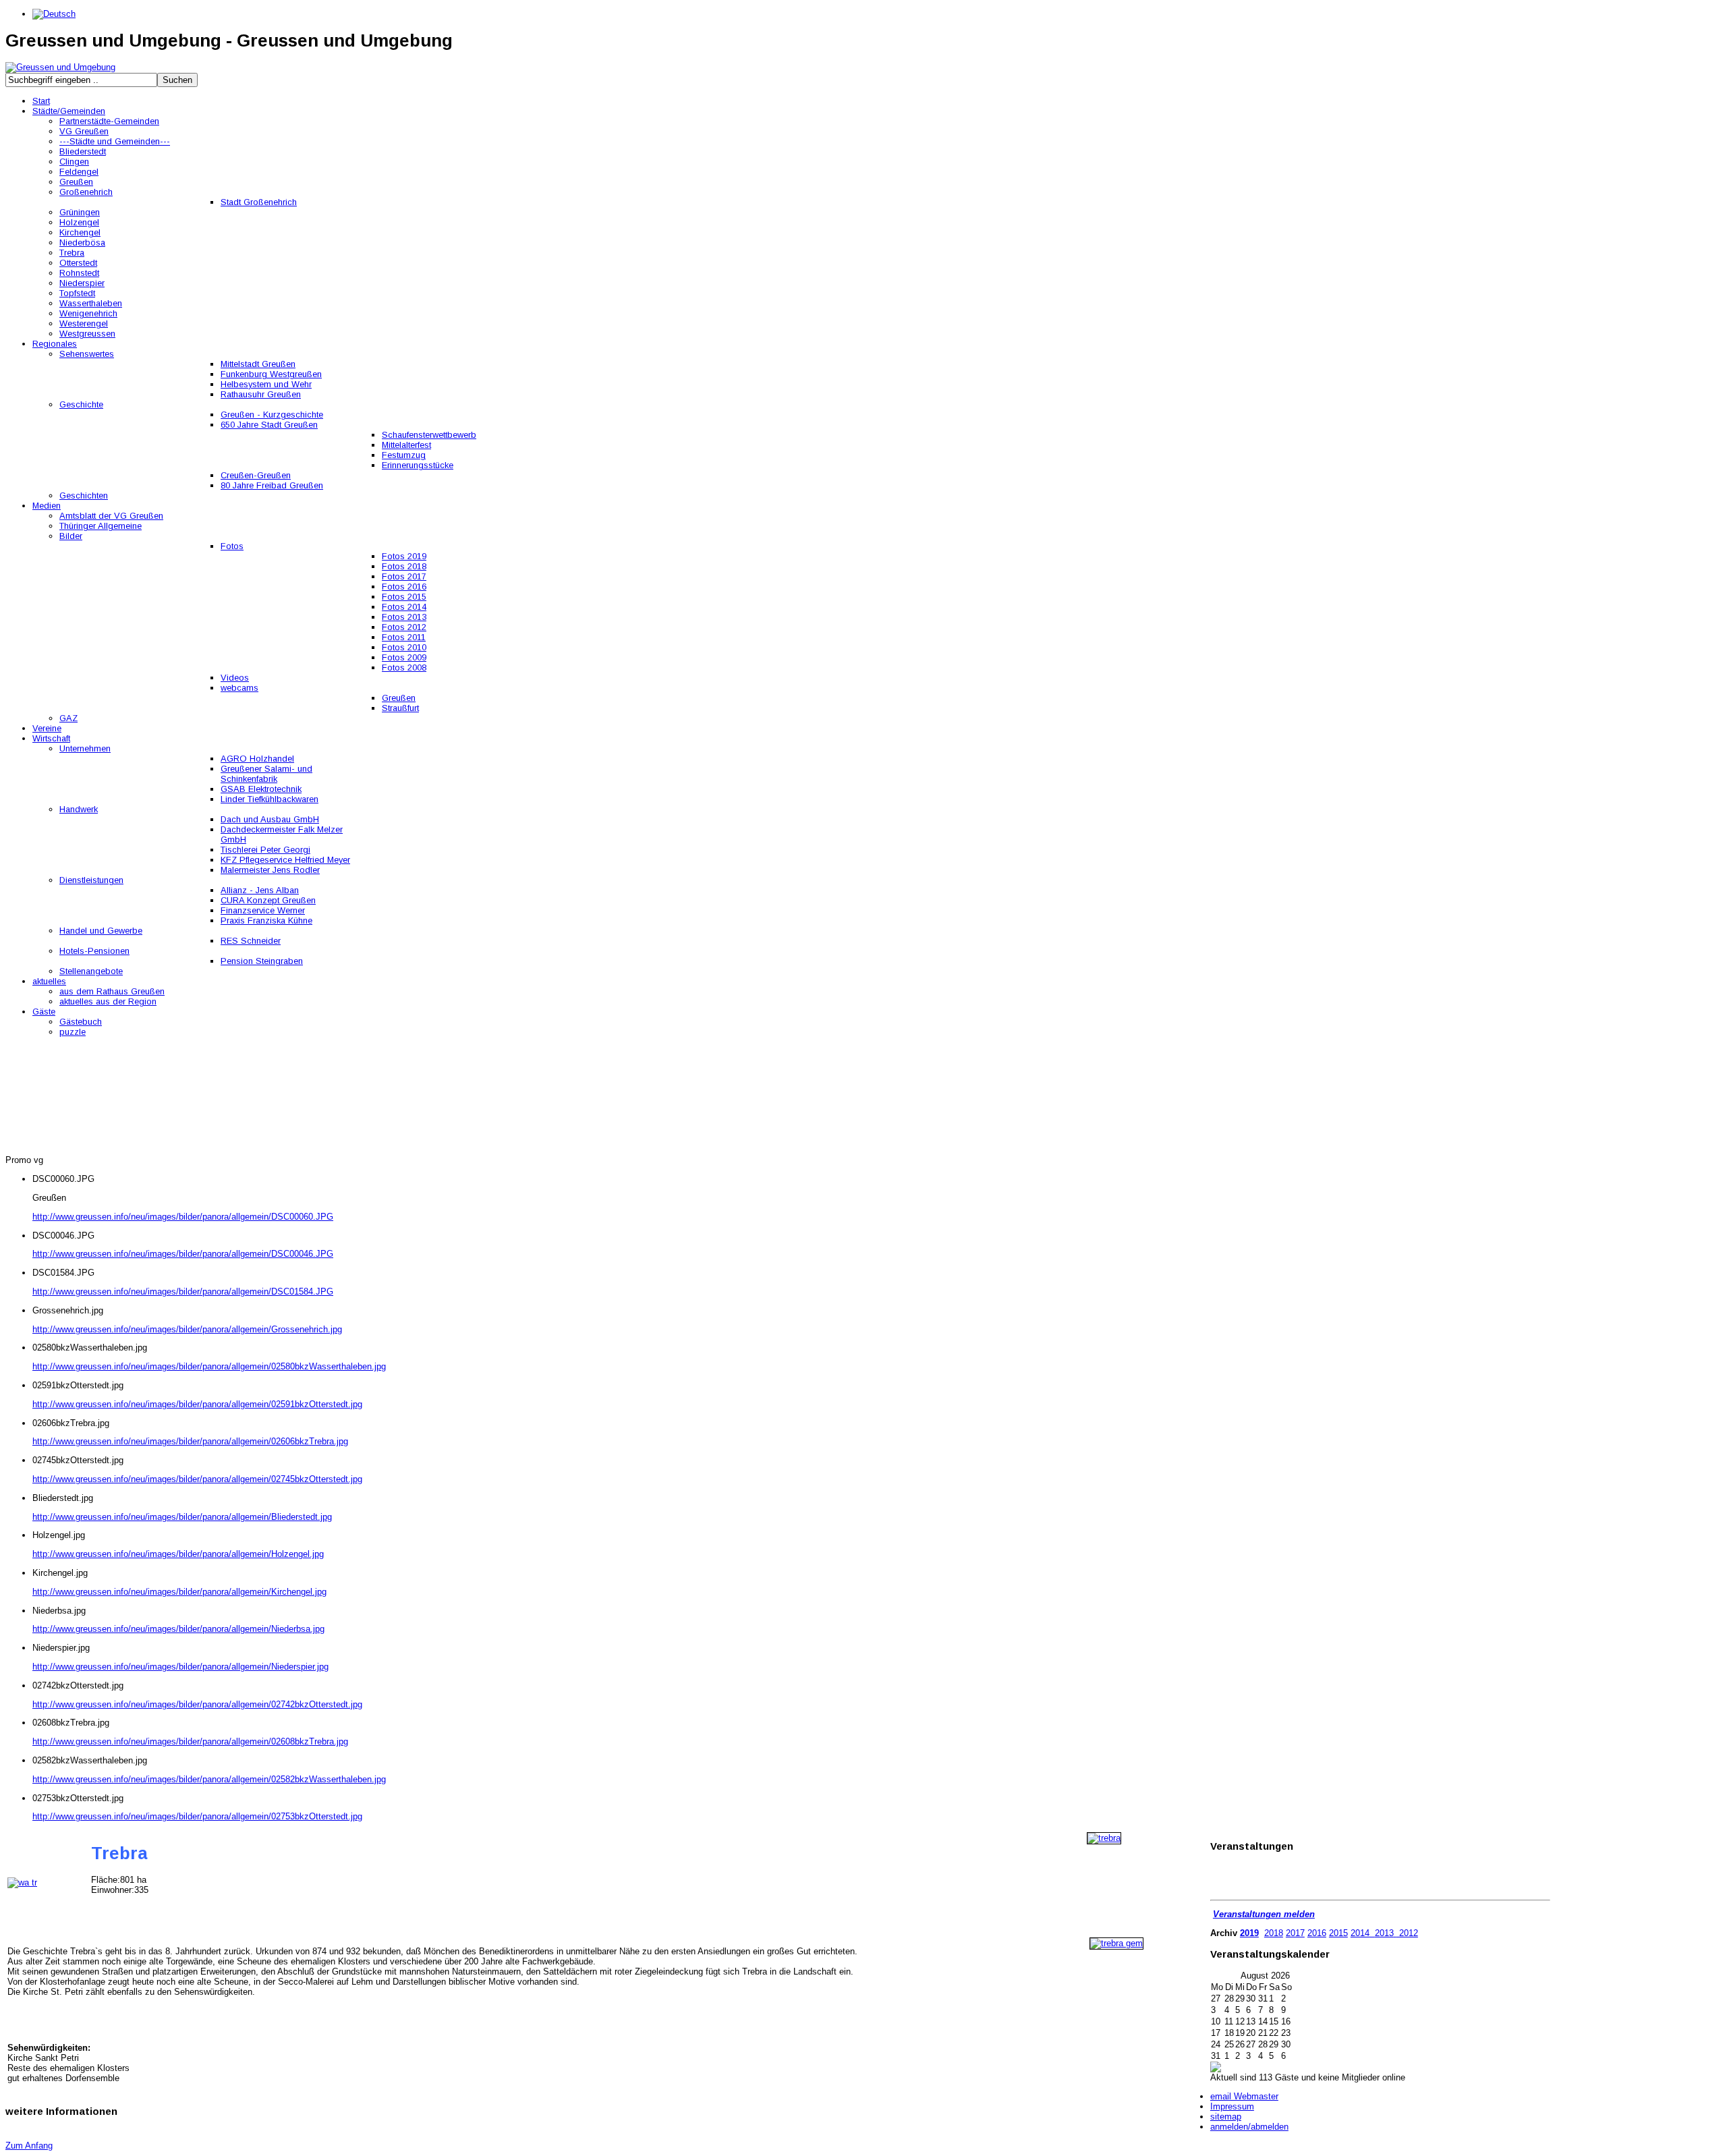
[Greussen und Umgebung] (60, 67)
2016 (1317, 1933)
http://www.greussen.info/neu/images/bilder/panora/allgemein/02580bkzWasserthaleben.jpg (209, 1366)
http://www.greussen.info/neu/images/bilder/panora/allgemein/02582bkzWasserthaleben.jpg (209, 1779)
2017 (1295, 1933)
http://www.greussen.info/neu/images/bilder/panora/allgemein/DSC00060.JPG (183, 1217)
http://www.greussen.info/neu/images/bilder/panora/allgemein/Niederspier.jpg (180, 1667)
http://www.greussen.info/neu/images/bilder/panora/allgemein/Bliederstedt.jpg (182, 1517)
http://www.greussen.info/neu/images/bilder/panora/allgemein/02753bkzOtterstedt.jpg (197, 1816)
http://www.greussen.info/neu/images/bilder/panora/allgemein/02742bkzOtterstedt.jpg (197, 1704)
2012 (1407, 1933)
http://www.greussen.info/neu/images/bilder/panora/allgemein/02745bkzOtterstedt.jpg (197, 1479)
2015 (1338, 1933)
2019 (1249, 1933)
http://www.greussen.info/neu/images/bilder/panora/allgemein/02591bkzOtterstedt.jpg (197, 1404)
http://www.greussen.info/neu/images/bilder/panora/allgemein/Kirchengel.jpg (179, 1592)
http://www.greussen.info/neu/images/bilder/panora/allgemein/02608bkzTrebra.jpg (190, 1741)
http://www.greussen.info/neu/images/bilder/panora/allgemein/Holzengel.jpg (178, 1554)
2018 (1274, 1933)
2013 (1384, 1933)
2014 (1360, 1933)
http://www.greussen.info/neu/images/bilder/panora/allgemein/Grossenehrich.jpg (187, 1329)
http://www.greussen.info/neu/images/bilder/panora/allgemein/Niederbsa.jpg (178, 1629)
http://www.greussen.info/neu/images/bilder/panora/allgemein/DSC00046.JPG (183, 1254)
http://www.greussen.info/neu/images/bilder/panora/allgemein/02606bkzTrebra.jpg (190, 1441)
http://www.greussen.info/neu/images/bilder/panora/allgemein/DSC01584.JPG (183, 1292)
